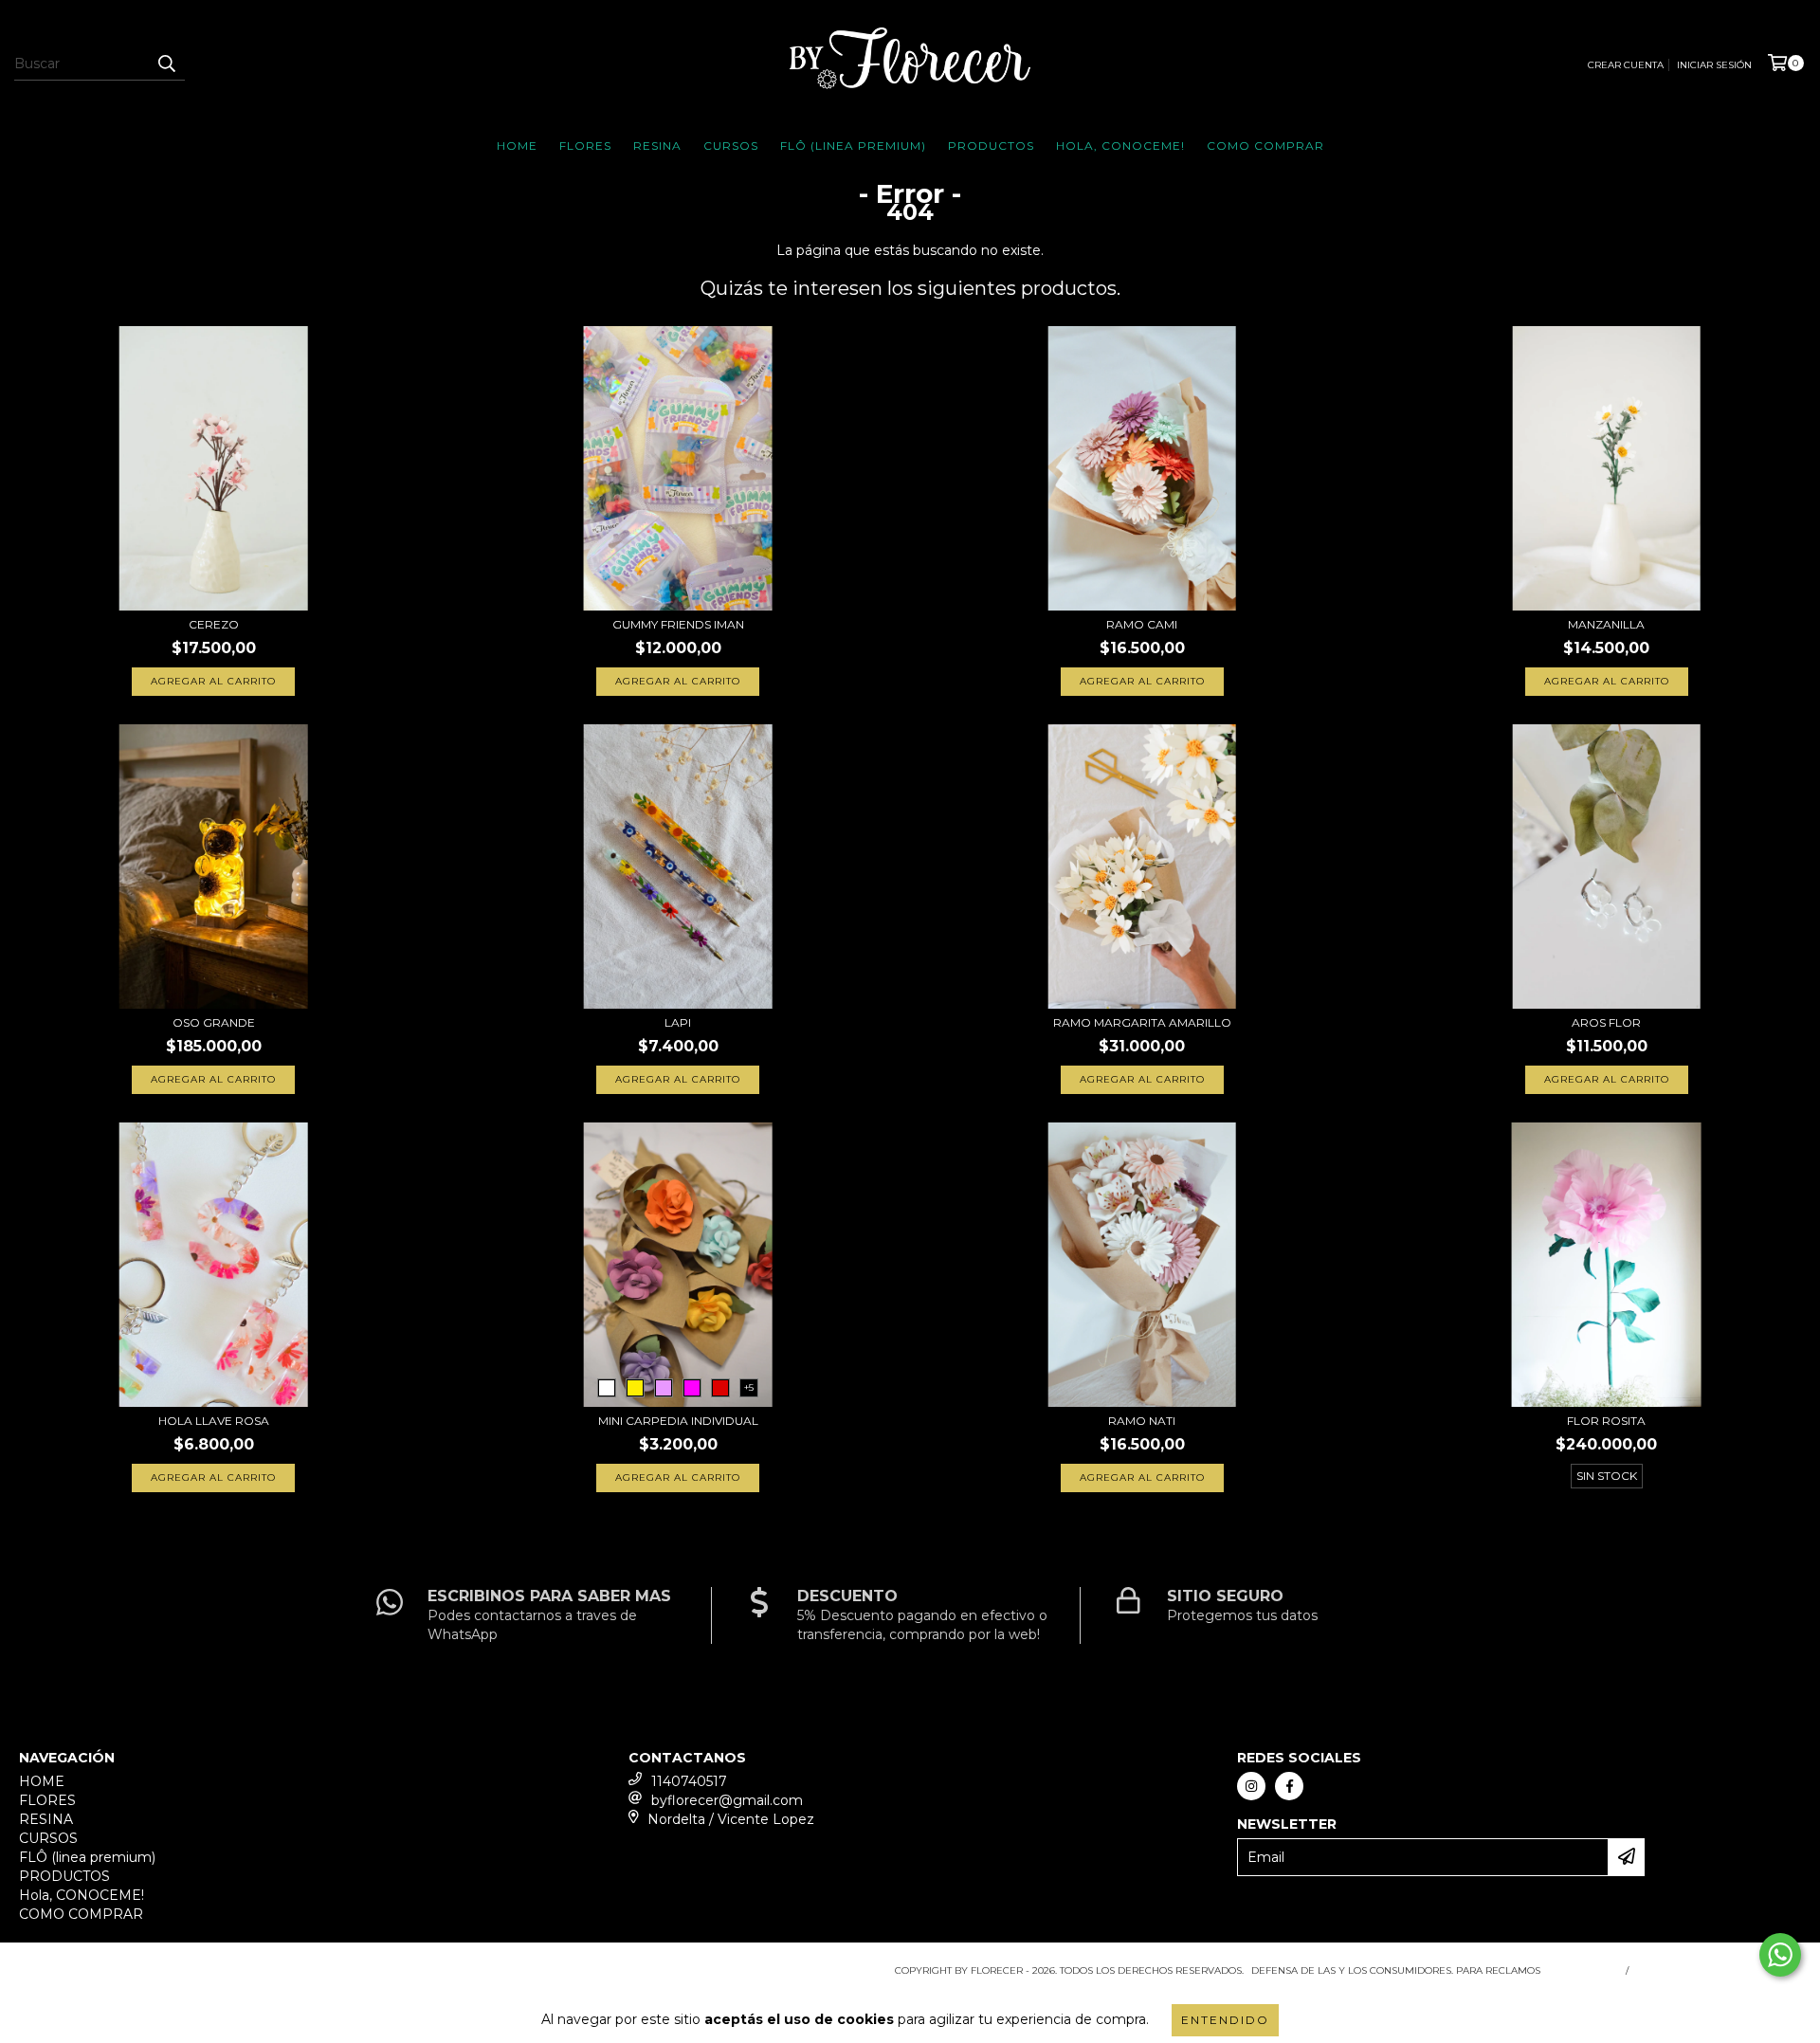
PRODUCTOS (991, 146)
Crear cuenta (1626, 65)
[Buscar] (166, 64)
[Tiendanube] (102, 1976)
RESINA (657, 146)
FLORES (585, 146)
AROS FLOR (1606, 1022)
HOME (517, 146)
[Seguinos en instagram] (1251, 1786)
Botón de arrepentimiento (1719, 1970)
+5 (749, 1387)
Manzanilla (1606, 624)
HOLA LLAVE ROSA (214, 1421)
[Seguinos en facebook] (1289, 1786)
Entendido (1225, 2020)
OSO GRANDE (214, 1022)
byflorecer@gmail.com (727, 1800)
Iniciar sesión (1714, 65)
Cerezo (214, 624)
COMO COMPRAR (1265, 146)
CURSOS (731, 146)
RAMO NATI (1142, 1421)
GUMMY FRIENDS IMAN (678, 624)
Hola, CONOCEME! (1120, 146)
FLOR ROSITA (1606, 1421)
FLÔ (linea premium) (853, 146)
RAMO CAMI (1142, 624)
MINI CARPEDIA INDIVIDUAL (678, 1421)
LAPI (678, 1022)
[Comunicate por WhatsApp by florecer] (1780, 1955)
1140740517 (689, 1781)
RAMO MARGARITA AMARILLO (1142, 1022)
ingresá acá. (1581, 1970)
